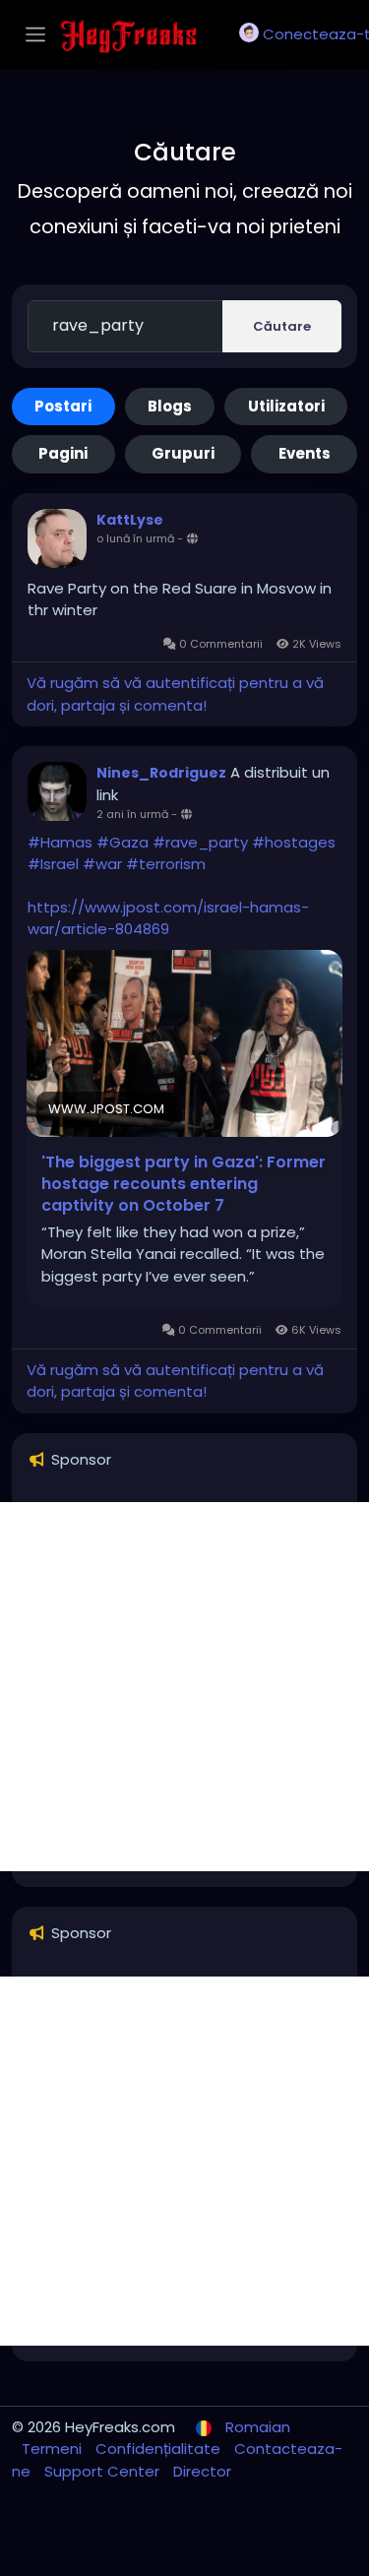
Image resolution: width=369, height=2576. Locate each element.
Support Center (104, 2471)
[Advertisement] (184, 1687)
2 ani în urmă (132, 814)
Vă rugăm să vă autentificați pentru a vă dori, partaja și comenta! (175, 694)
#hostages (294, 842)
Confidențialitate (160, 2449)
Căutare (282, 326)
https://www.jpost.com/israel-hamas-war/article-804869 (168, 918)
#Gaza (123, 842)
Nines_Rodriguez (161, 773)
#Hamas (60, 842)
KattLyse (130, 520)
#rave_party (200, 842)
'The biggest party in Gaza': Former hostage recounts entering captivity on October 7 (184, 1184)
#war (102, 864)
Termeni (54, 2449)
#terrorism (166, 864)
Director (202, 2471)
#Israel (53, 864)
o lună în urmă (135, 538)
